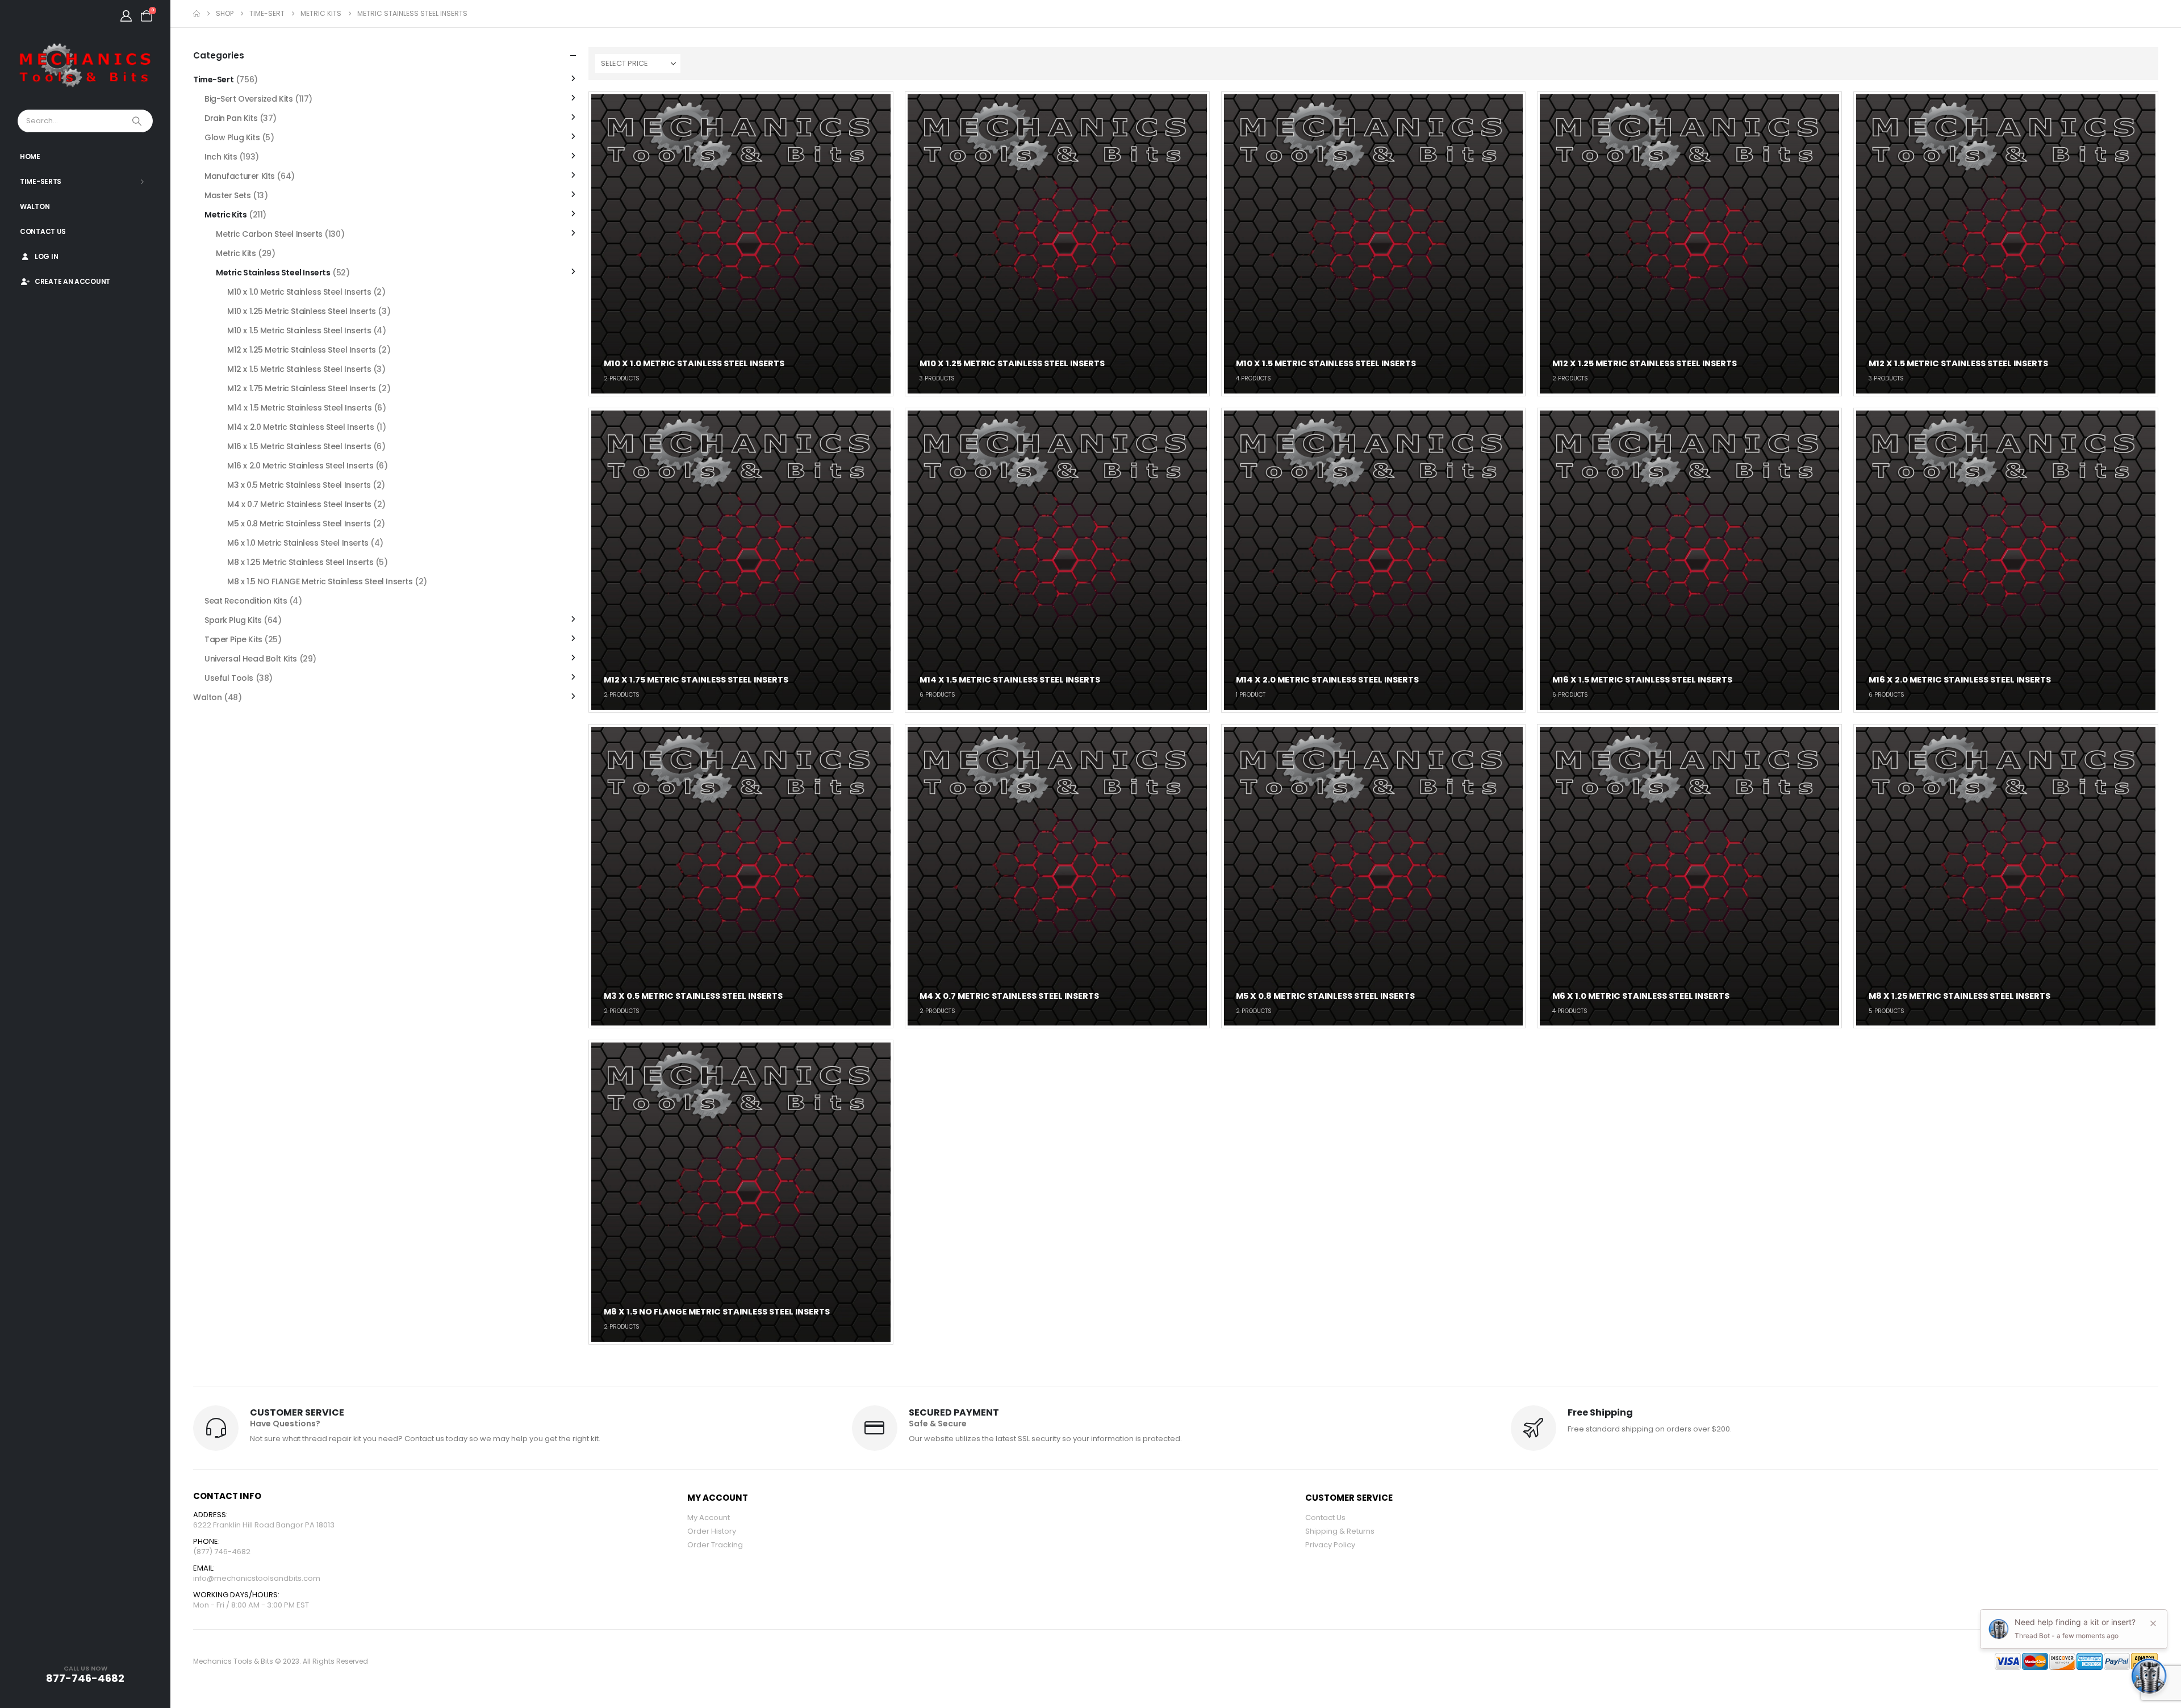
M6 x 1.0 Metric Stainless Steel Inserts (298, 543)
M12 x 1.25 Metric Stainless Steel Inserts (302, 350)
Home (30, 156)
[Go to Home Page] (197, 14)
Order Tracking (715, 1545)
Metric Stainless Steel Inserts (273, 273)
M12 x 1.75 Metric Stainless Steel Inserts (302, 388)
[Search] (138, 121)
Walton (35, 206)
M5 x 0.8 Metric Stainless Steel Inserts (299, 524)
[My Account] (126, 16)
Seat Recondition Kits (246, 601)
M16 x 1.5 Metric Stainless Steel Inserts (299, 446)
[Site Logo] (85, 66)
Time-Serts (41, 181)
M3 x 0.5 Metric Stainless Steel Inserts (299, 485)
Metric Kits (225, 215)
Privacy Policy (1330, 1545)
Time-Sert (213, 79)
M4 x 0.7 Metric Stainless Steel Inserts (299, 504)
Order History (712, 1531)
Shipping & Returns (1340, 1531)
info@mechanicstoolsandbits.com (257, 1578)
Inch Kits (221, 157)
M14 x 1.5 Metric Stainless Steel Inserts (299, 408)
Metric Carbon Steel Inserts (269, 234)
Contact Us (43, 231)
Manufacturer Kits (240, 176)
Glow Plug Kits (232, 137)
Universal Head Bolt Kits (251, 659)
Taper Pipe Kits (233, 639)
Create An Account (72, 281)
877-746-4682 (85, 1678)
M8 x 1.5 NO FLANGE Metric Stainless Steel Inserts (320, 581)
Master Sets (227, 195)
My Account (709, 1517)
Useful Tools (229, 678)
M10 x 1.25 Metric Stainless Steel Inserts (302, 311)
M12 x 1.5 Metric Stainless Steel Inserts (299, 369)
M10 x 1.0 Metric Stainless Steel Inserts (299, 292)
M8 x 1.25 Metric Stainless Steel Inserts (300, 562)
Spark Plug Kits (233, 620)
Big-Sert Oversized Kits (248, 99)
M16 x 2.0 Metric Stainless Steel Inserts (300, 466)
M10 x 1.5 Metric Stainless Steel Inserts (299, 330)
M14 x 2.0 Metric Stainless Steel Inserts (300, 427)
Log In (46, 256)
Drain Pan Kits (231, 118)
